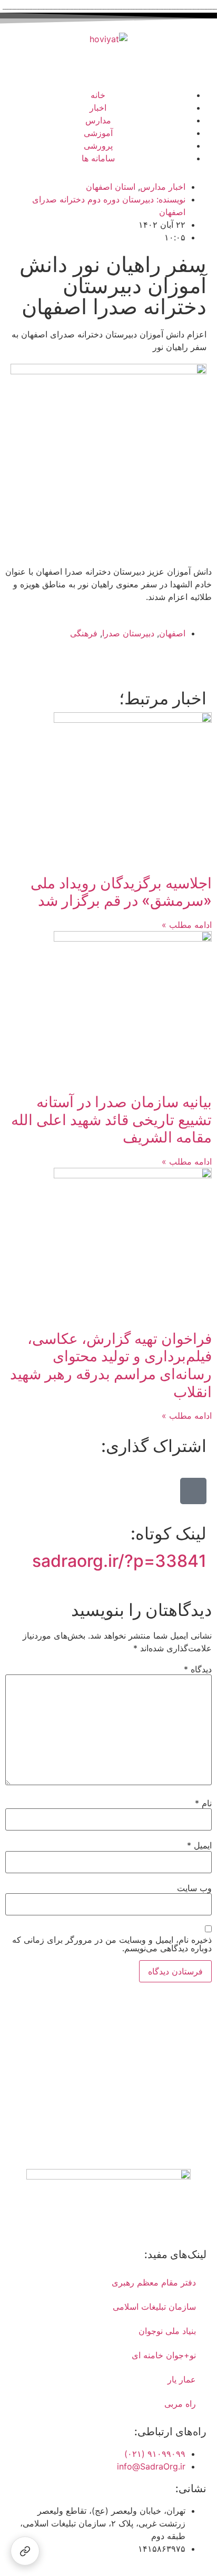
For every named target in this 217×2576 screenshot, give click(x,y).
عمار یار (182, 2379)
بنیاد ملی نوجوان (167, 2331)
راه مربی (180, 2404)
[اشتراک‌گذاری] (25, 2551)
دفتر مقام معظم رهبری (154, 2282)
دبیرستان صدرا (128, 633)
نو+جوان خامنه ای (164, 2355)
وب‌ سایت (194, 1888)
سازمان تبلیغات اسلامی (154, 2307)
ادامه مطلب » (187, 925)
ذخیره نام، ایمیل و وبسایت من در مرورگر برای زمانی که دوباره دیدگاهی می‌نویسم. (112, 1944)
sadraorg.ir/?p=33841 (119, 1561)
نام (203, 1803)
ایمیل (199, 1845)
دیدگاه (198, 1669)
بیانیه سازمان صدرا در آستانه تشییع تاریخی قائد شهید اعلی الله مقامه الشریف (111, 1120)
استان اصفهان (111, 187)
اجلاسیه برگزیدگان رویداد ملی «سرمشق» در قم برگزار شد (121, 892)
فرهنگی (84, 633)
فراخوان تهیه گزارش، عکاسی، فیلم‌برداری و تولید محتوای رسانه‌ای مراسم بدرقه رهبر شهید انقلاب (111, 1365)
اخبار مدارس (163, 187)
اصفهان (172, 633)
